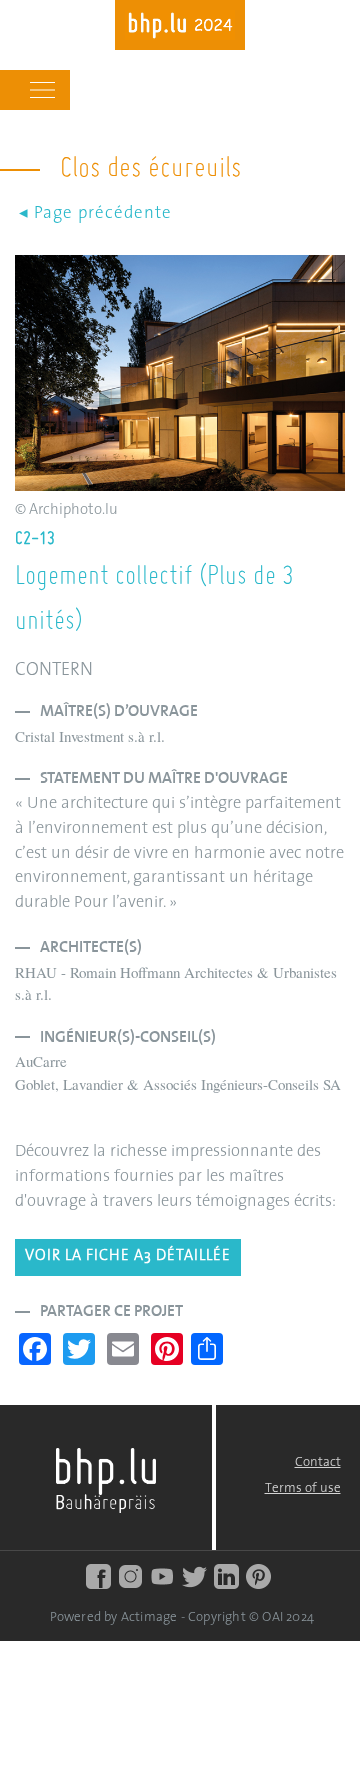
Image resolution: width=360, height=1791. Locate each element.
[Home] (180, 27)
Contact (318, 1462)
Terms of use (303, 1488)
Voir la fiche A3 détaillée (128, 1256)
